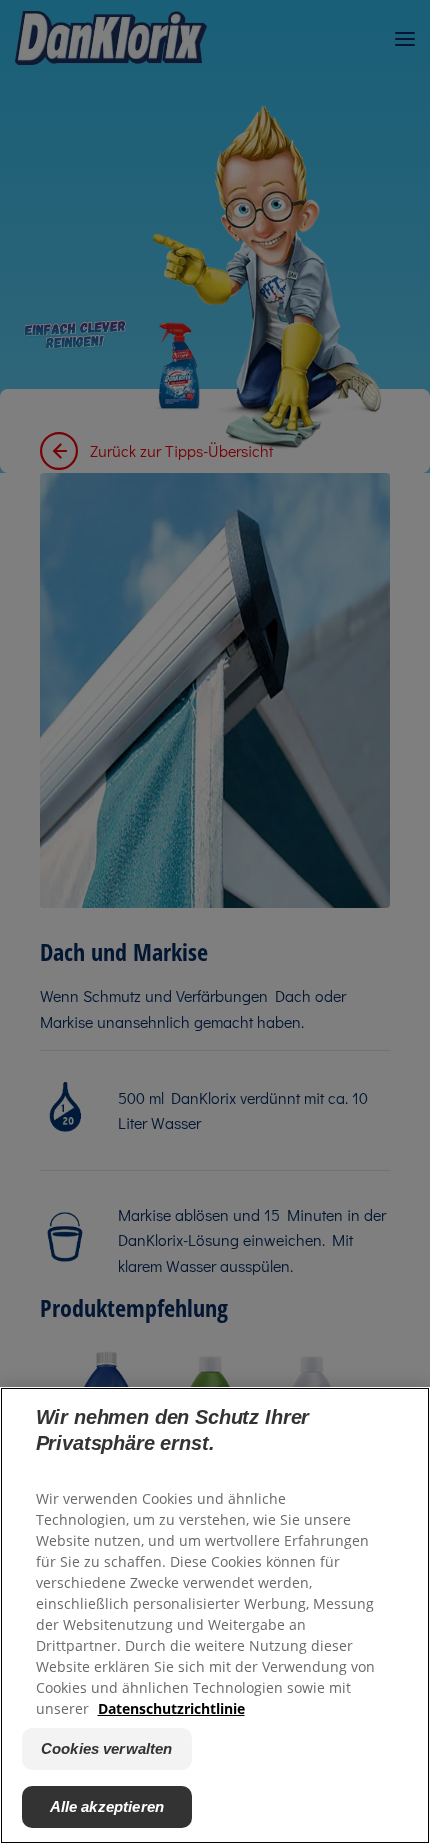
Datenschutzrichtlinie (171, 1708)
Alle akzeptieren (107, 1806)
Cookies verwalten (107, 1748)
